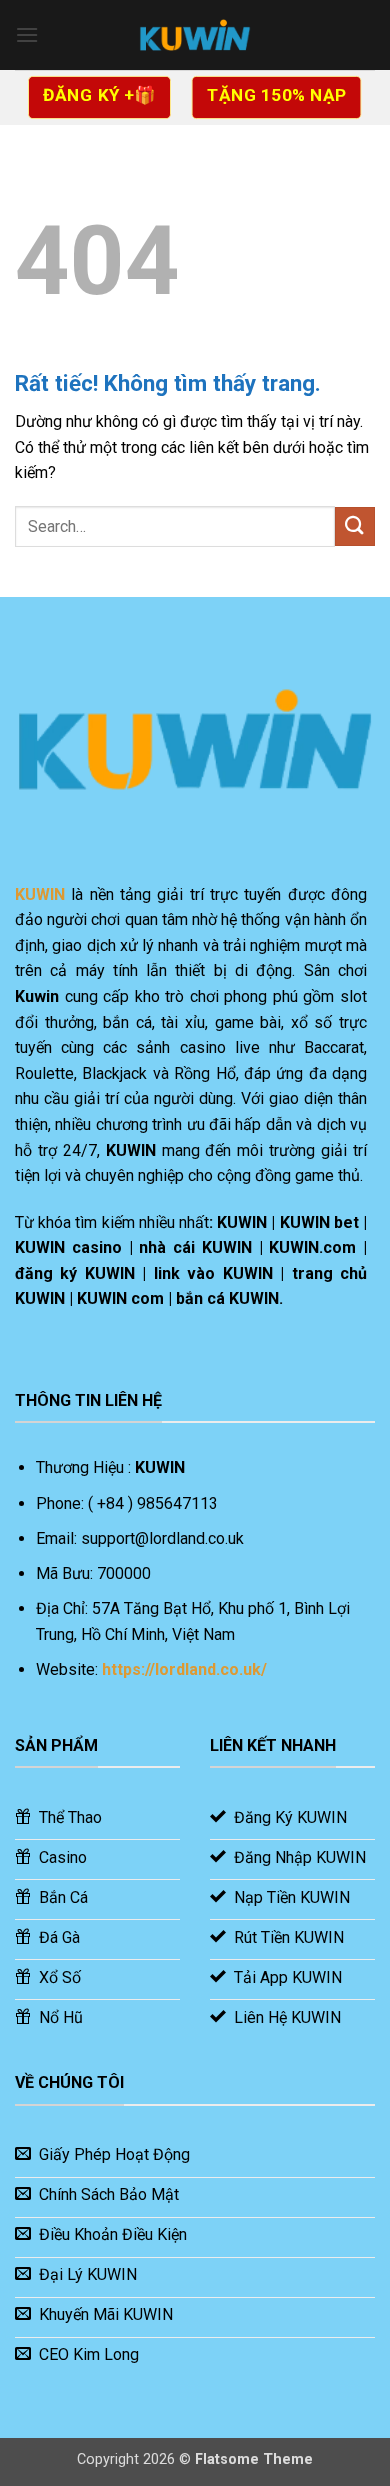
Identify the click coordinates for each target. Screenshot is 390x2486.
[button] (27, 34)
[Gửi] (355, 526)
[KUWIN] (195, 35)
